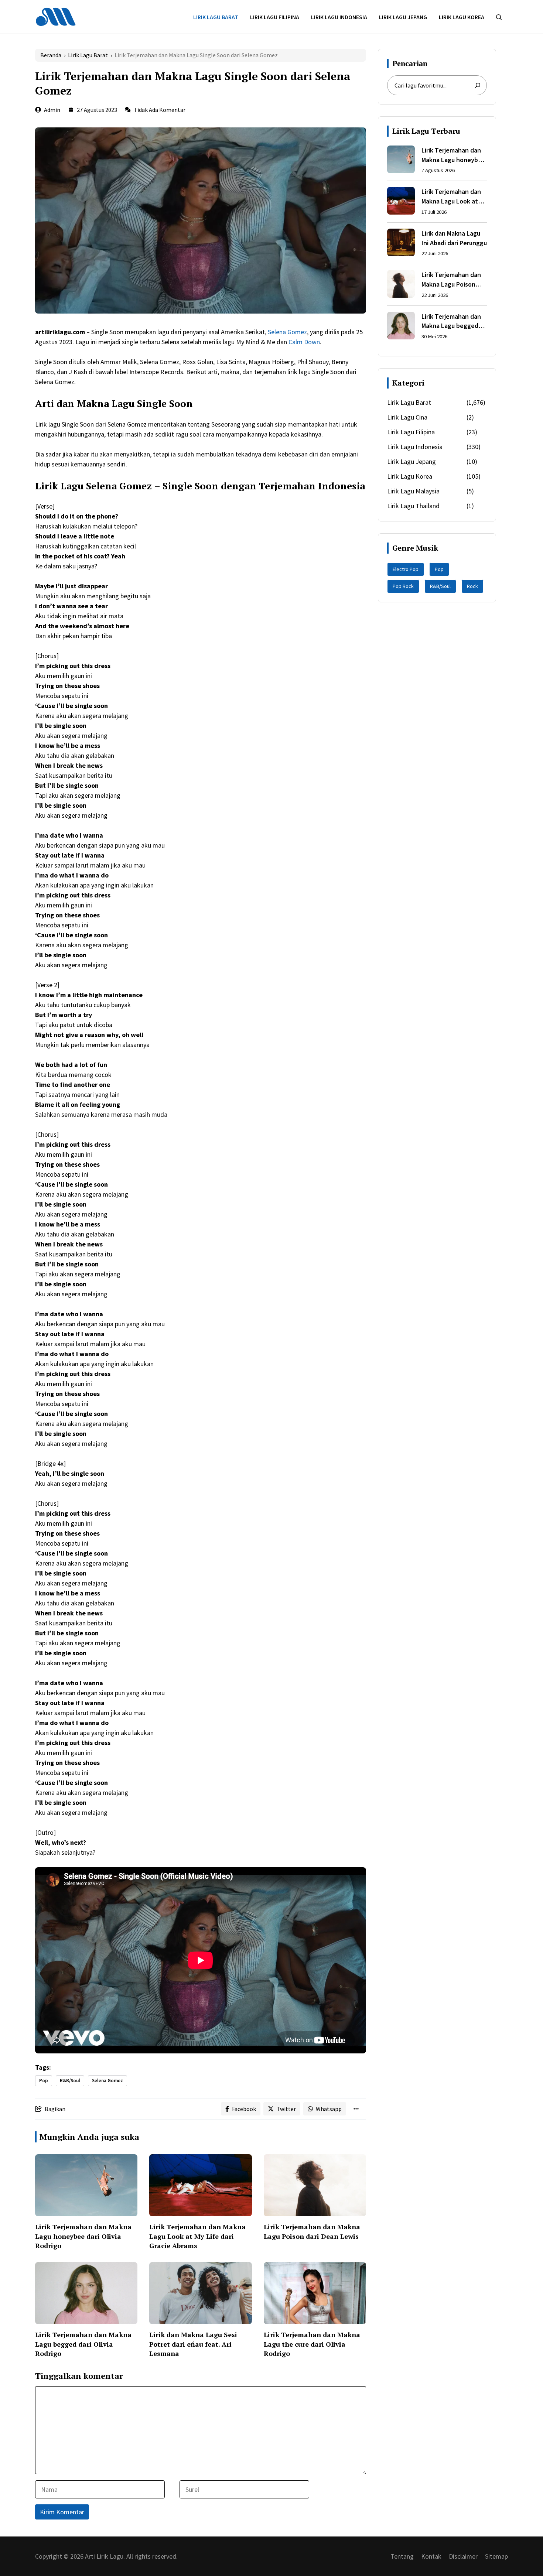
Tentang (402, 2556)
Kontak (431, 2556)
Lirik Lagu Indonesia (339, 17)
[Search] (478, 85)
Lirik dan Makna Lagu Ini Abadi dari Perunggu (454, 238)
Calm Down (304, 342)
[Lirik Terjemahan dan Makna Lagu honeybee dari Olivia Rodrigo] (401, 161)
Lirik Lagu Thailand (413, 506)
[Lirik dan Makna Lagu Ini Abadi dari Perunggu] (401, 244)
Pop (44, 2081)
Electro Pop (406, 569)
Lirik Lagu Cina (407, 417)
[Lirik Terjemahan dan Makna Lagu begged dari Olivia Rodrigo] (401, 327)
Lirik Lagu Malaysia (413, 491)
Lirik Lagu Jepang (403, 17)
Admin (52, 110)
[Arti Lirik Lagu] (56, 16)
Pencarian (410, 63)
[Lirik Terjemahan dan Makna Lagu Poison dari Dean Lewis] (401, 285)
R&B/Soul (70, 2081)
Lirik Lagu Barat (216, 17)
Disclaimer (463, 2556)
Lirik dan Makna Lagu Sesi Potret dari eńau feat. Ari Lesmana (193, 2344)
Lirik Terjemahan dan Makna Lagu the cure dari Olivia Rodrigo (312, 2344)
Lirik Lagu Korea (462, 17)
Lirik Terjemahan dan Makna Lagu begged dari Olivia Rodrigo (83, 2344)
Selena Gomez (287, 332)
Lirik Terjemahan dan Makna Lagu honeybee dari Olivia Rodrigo (83, 2236)
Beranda (51, 55)
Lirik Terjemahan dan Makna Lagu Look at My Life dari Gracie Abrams (197, 2236)
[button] (499, 17)
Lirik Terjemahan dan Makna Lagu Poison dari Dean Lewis (312, 2231)
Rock (472, 586)
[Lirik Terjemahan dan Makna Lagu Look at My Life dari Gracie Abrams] (401, 202)
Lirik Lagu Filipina (275, 17)
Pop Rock (403, 586)
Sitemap (496, 2556)
